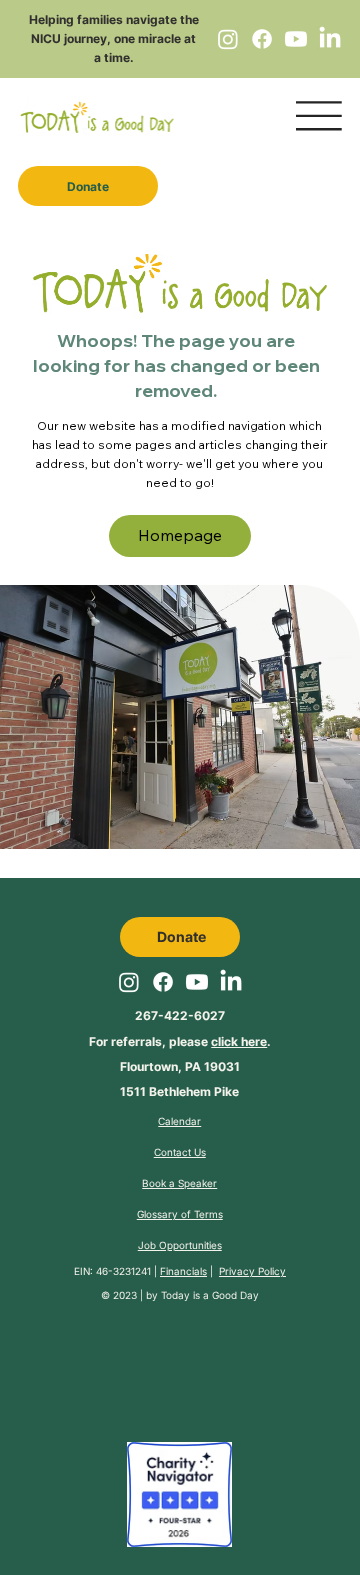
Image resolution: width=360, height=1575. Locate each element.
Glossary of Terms (180, 1214)
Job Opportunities (180, 1245)
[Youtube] (296, 39)
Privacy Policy (252, 1271)
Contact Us (180, 1152)
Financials (183, 1271)
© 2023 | (123, 1295)
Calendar (179, 1121)
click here (239, 1041)
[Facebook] (262, 39)
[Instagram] (228, 39)
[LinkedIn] (330, 39)
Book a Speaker (179, 1183)
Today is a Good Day (210, 1295)
